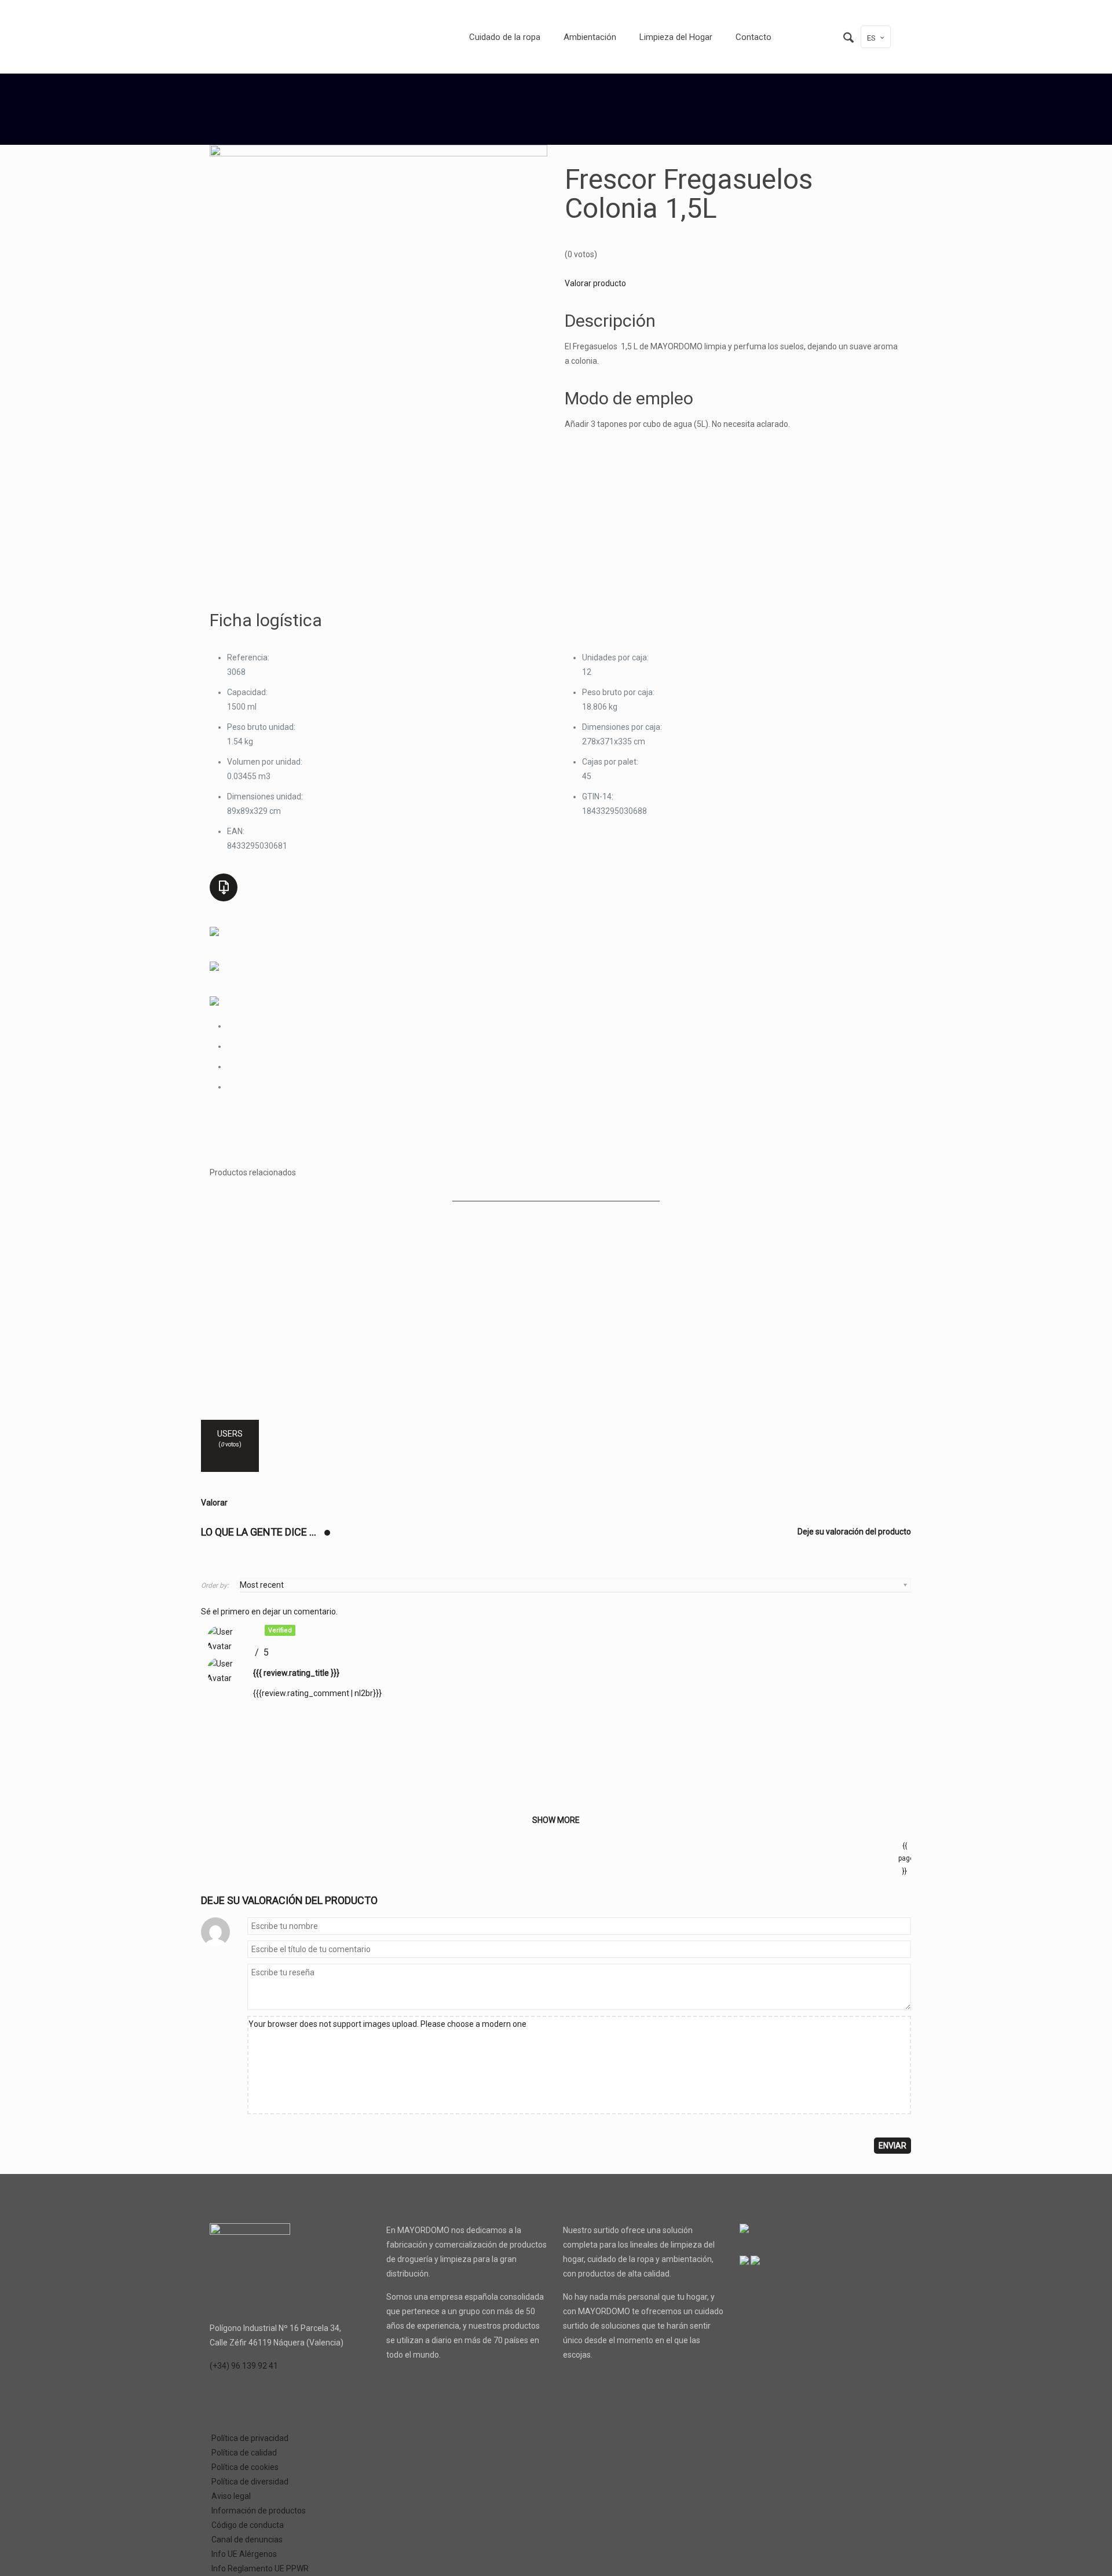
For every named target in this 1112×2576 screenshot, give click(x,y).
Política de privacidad (250, 2438)
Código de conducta (248, 2525)
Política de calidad (244, 2453)
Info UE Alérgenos (244, 2554)
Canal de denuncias (247, 2540)
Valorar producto (595, 283)
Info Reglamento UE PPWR (260, 2568)
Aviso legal (231, 2496)
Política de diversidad (250, 2482)
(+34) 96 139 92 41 (244, 2366)
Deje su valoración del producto (854, 1532)
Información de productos (259, 2511)
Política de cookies (245, 2467)
